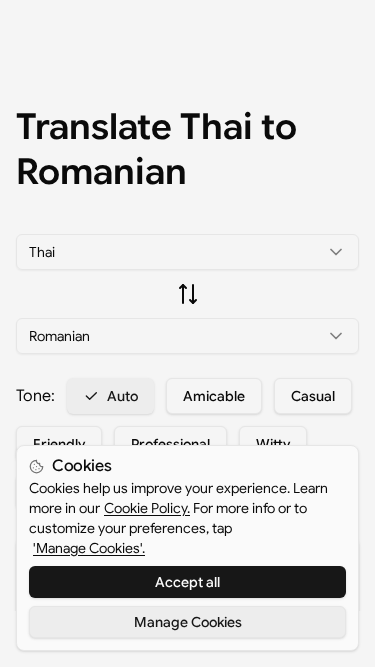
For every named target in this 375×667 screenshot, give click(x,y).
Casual (313, 396)
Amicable (214, 396)
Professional (170, 444)
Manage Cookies (188, 622)
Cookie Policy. (147, 508)
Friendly (59, 444)
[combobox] (187, 252)
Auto (122, 396)
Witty (273, 444)
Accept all (187, 582)
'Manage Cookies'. (89, 548)
